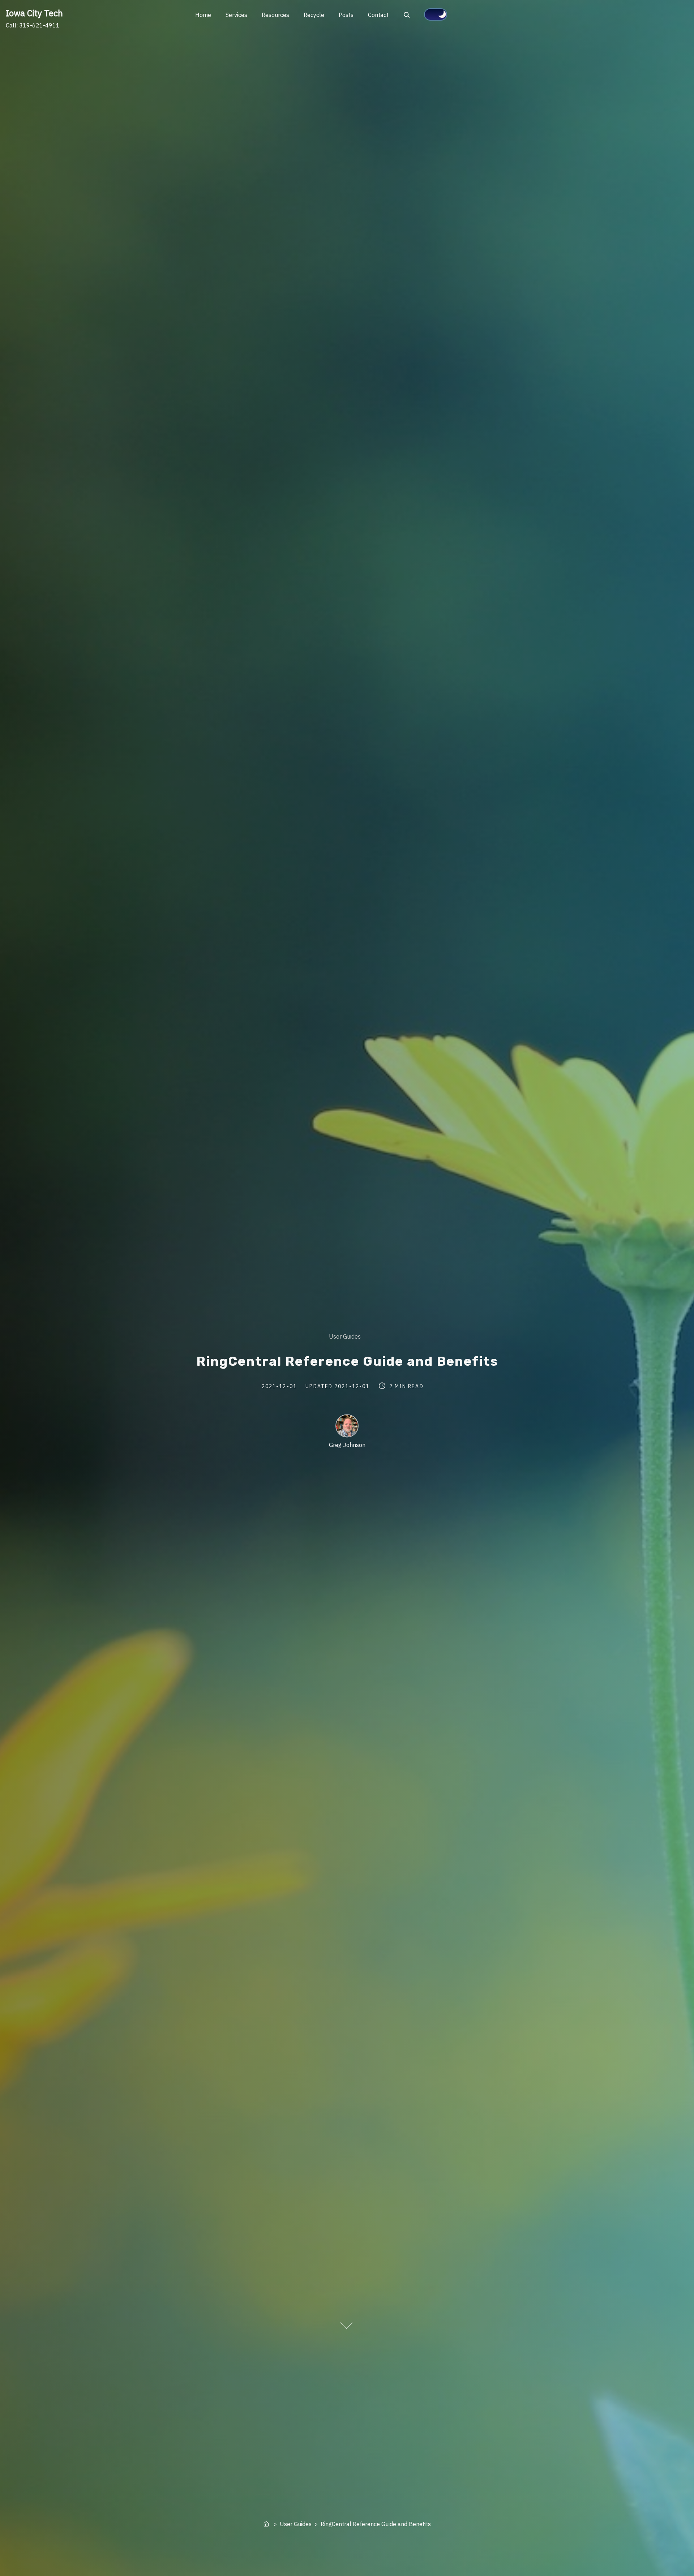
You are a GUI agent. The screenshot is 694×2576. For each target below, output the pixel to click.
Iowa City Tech (34, 13)
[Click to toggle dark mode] (436, 14)
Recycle (314, 15)
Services (236, 15)
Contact (378, 15)
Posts (346, 15)
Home (203, 15)
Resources (275, 15)
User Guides (345, 1336)
